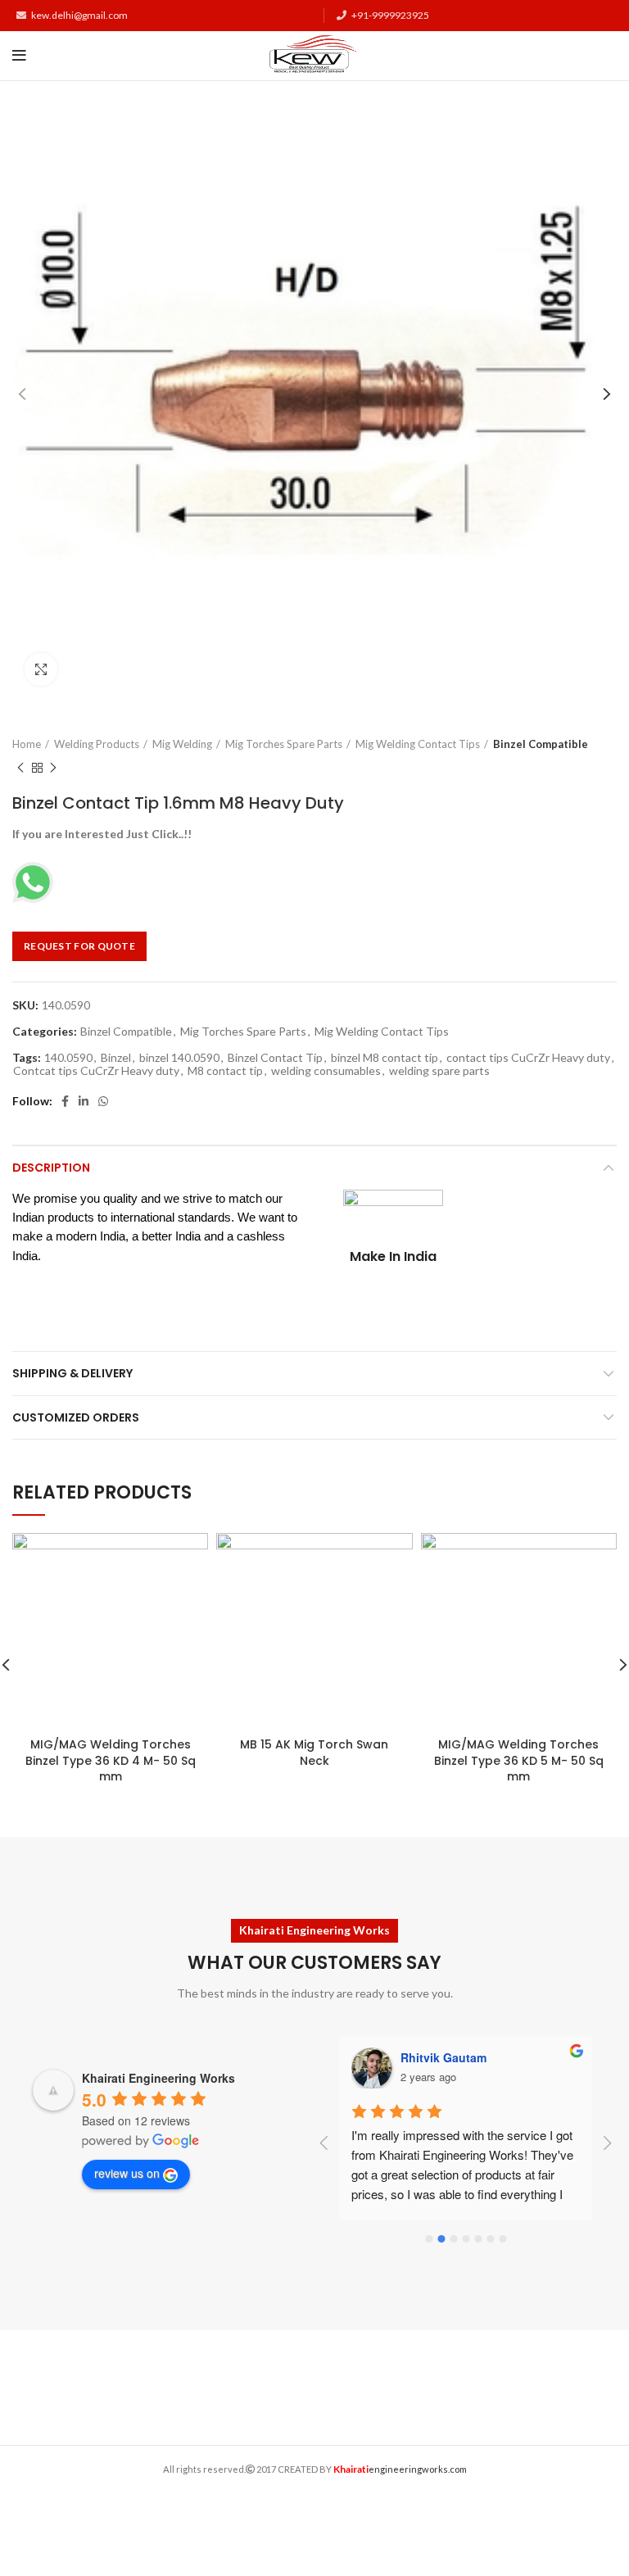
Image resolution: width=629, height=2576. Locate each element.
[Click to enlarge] (41, 669)
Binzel (116, 1058)
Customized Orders (76, 1417)
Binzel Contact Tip (275, 1058)
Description (51, 1168)
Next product (53, 769)
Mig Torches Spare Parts (284, 744)
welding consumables (326, 1071)
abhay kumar (437, 2057)
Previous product (20, 769)
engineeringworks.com (400, 2469)
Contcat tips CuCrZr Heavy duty (96, 1071)
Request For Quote (79, 946)
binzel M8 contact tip (385, 1058)
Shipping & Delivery (72, 1373)
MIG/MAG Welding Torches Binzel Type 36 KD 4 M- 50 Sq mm (111, 1760)
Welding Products (97, 744)
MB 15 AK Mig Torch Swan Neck (314, 1753)
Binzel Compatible (541, 744)
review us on (127, 2173)
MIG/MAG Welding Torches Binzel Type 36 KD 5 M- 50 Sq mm (519, 1760)
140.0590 (68, 1058)
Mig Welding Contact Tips (418, 744)
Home (27, 744)
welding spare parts (439, 1071)
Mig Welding (182, 744)
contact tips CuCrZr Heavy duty (528, 1058)
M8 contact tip (225, 1071)
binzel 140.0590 (179, 1058)
